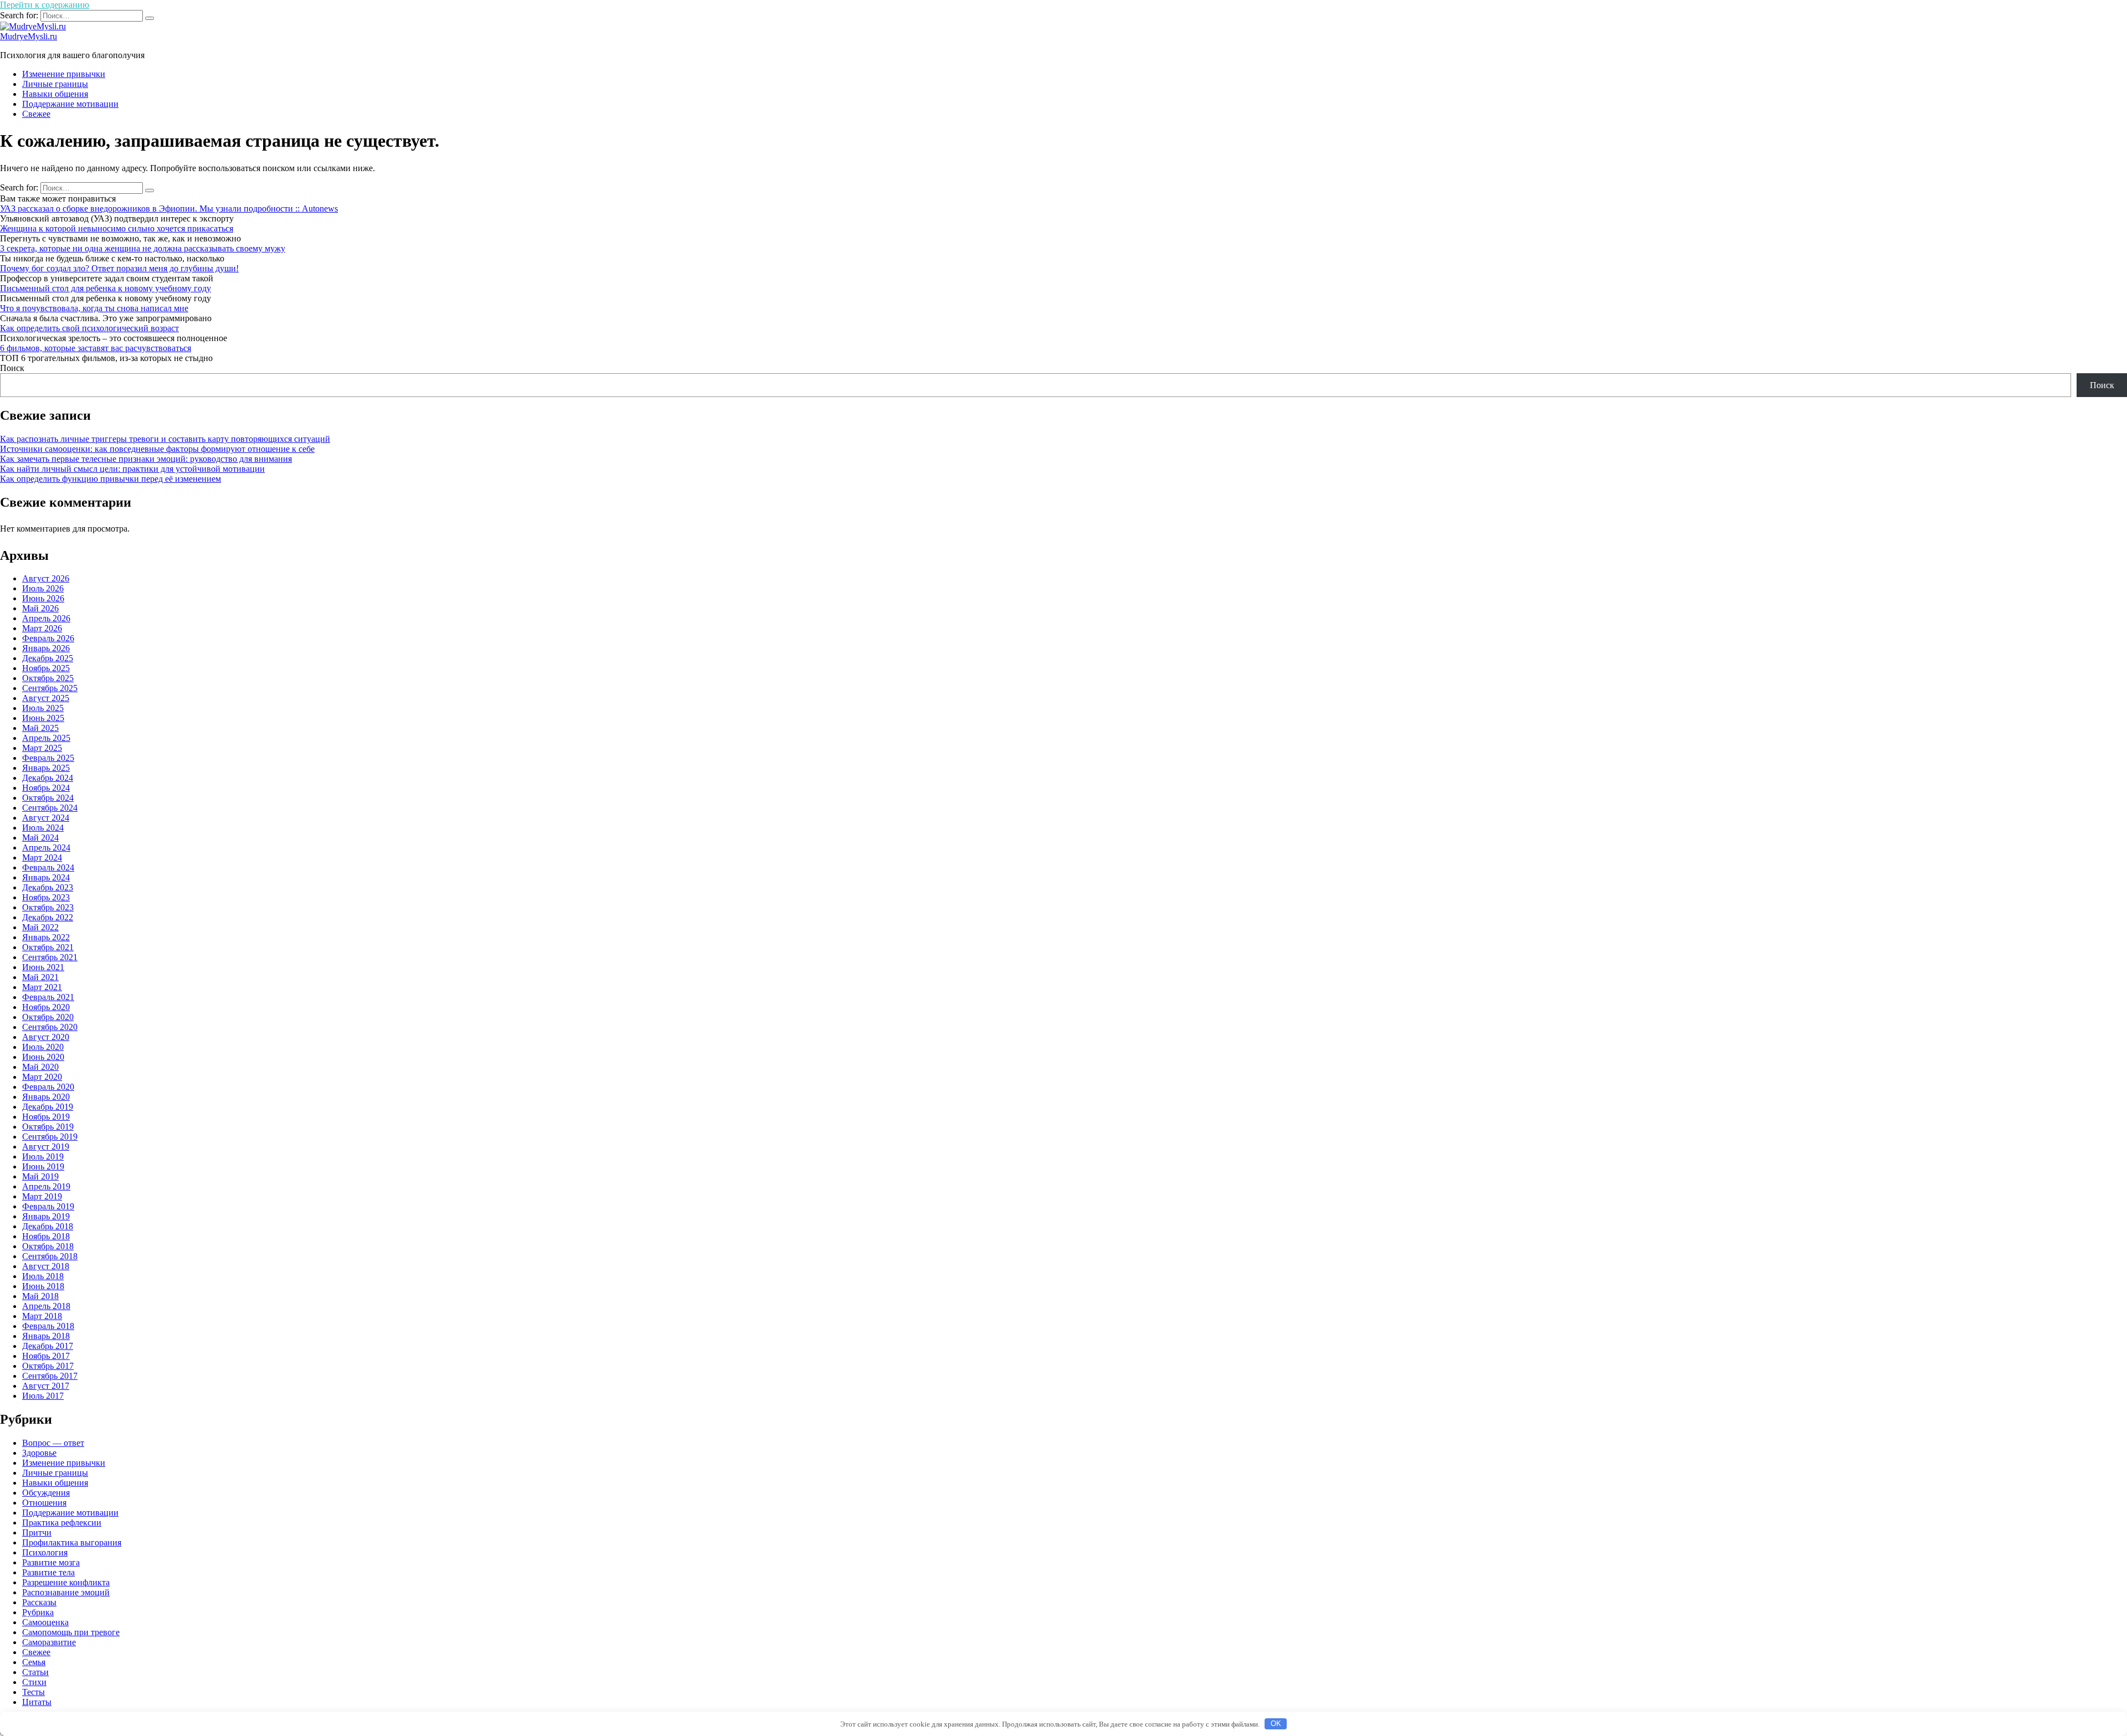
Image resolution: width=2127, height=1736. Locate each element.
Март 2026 (42, 628)
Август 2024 (46, 818)
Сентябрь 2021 (50, 957)
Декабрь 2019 (48, 1107)
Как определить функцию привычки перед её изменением (111, 479)
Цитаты (37, 1702)
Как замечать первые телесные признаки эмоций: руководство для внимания (146, 459)
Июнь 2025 (43, 718)
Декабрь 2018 (48, 1226)
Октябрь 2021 (48, 947)
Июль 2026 (43, 588)
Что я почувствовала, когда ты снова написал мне (94, 308)
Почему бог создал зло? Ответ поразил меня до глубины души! (119, 268)
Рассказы (39, 1602)
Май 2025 (40, 728)
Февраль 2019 (48, 1206)
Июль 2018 (43, 1276)
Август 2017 (46, 1386)
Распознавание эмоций (66, 1592)
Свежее (36, 114)
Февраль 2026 (48, 638)
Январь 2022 (46, 937)
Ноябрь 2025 (46, 668)
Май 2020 (40, 1067)
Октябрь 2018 (48, 1246)
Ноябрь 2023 (46, 897)
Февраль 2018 (48, 1326)
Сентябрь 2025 (50, 688)
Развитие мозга (51, 1562)
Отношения (44, 1503)
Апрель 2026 (46, 618)
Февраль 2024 (48, 867)
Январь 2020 (46, 1097)
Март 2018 (42, 1316)
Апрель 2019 (46, 1186)
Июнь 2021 (43, 967)
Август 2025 (46, 698)
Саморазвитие (49, 1642)
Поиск (12, 368)
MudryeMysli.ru (29, 36)
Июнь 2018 (43, 1286)
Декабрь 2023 (48, 887)
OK (1276, 1724)
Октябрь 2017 (48, 1366)
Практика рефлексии (62, 1523)
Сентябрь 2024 (50, 808)
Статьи (35, 1672)
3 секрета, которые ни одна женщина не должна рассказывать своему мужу (143, 248)
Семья (34, 1662)
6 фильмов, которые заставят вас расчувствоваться (96, 348)
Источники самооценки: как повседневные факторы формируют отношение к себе (157, 449)
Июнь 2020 (43, 1057)
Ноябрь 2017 (46, 1356)
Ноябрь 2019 (46, 1117)
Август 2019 (46, 1147)
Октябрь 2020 (48, 1017)
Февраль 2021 (48, 997)
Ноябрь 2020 (46, 1007)
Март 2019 (42, 1196)
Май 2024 (40, 838)
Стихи (34, 1682)
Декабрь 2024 (48, 778)
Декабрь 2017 (48, 1346)
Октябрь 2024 (48, 798)
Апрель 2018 (46, 1306)
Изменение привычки (64, 74)
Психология (45, 1552)
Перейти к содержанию (45, 5)
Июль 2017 (43, 1396)
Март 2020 (42, 1077)
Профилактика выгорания (72, 1542)
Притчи (37, 1532)
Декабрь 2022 (48, 917)
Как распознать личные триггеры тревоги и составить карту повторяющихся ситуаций (165, 439)
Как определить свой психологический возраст (89, 328)
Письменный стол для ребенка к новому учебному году (106, 288)
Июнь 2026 (43, 598)
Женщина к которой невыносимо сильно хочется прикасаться (117, 228)
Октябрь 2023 (48, 907)
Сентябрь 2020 (50, 1027)
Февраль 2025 (48, 758)
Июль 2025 (43, 708)
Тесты (34, 1692)
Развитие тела (48, 1572)
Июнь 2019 (43, 1166)
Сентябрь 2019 (50, 1137)
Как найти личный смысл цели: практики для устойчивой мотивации (132, 469)
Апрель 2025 (46, 738)
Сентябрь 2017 (50, 1376)
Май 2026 (40, 608)
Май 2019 (40, 1176)
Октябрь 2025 (48, 678)
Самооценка (45, 1622)
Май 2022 (40, 927)
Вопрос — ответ (53, 1443)
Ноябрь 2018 (46, 1236)
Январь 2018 (46, 1336)
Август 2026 (46, 578)
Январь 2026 (46, 648)
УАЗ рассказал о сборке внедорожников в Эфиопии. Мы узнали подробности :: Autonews (169, 208)
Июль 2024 (43, 828)
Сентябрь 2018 (50, 1256)
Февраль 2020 (48, 1087)
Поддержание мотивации (70, 104)
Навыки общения (55, 94)
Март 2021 (42, 987)
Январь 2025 (46, 768)
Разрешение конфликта (66, 1582)
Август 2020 (46, 1037)
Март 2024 (42, 857)
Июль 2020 (43, 1047)
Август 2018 (46, 1266)
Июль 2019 (43, 1157)
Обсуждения (46, 1493)
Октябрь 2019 (48, 1127)
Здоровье (39, 1453)
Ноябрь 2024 (46, 788)
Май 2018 (40, 1296)
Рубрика (38, 1612)
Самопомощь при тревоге (71, 1632)
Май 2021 (40, 977)
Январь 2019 (46, 1216)
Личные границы (55, 84)
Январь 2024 (46, 877)
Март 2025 (42, 748)
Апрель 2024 (46, 848)
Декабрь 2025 (48, 658)
